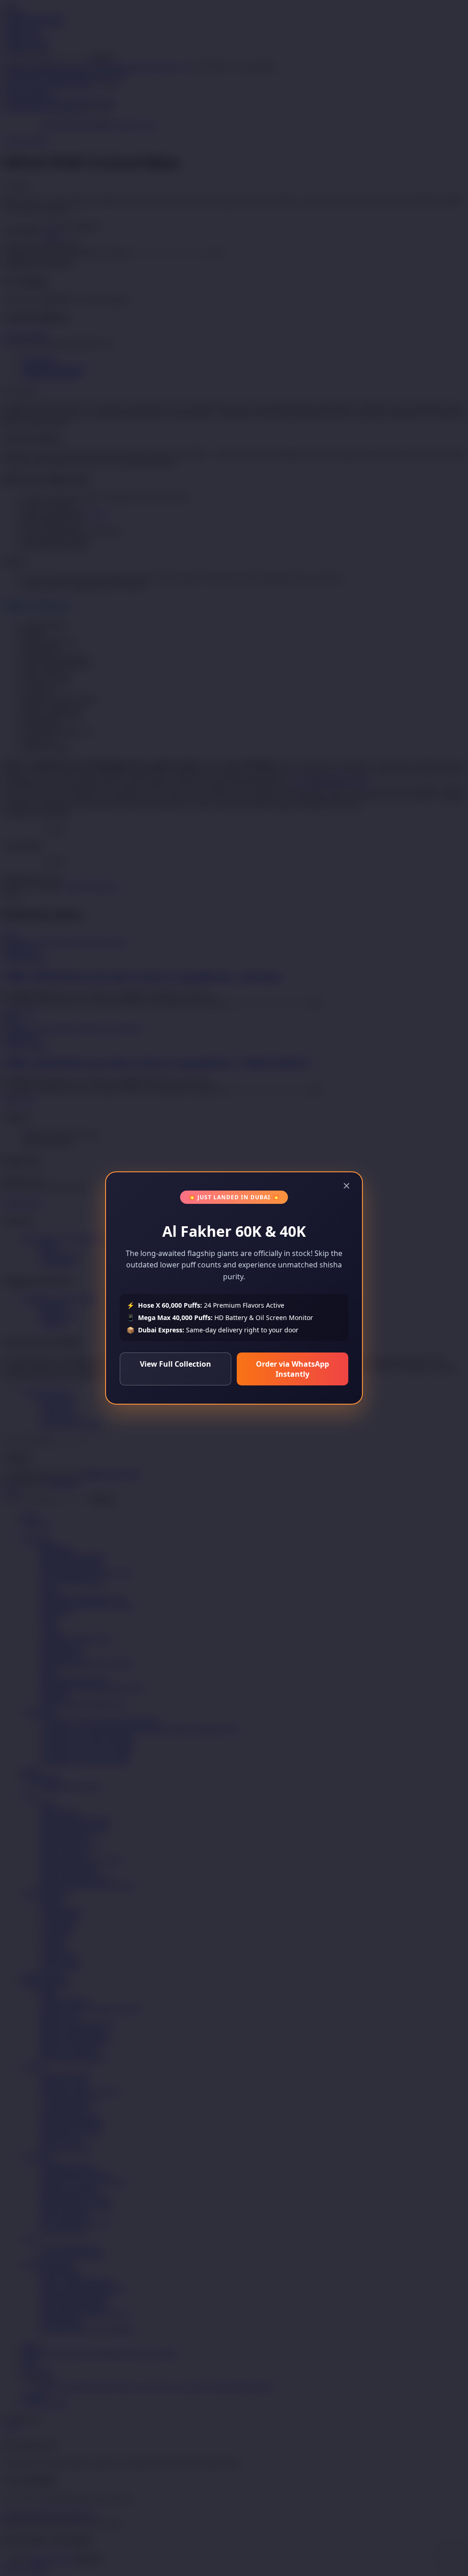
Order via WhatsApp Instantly (292, 1369)
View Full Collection (175, 1364)
